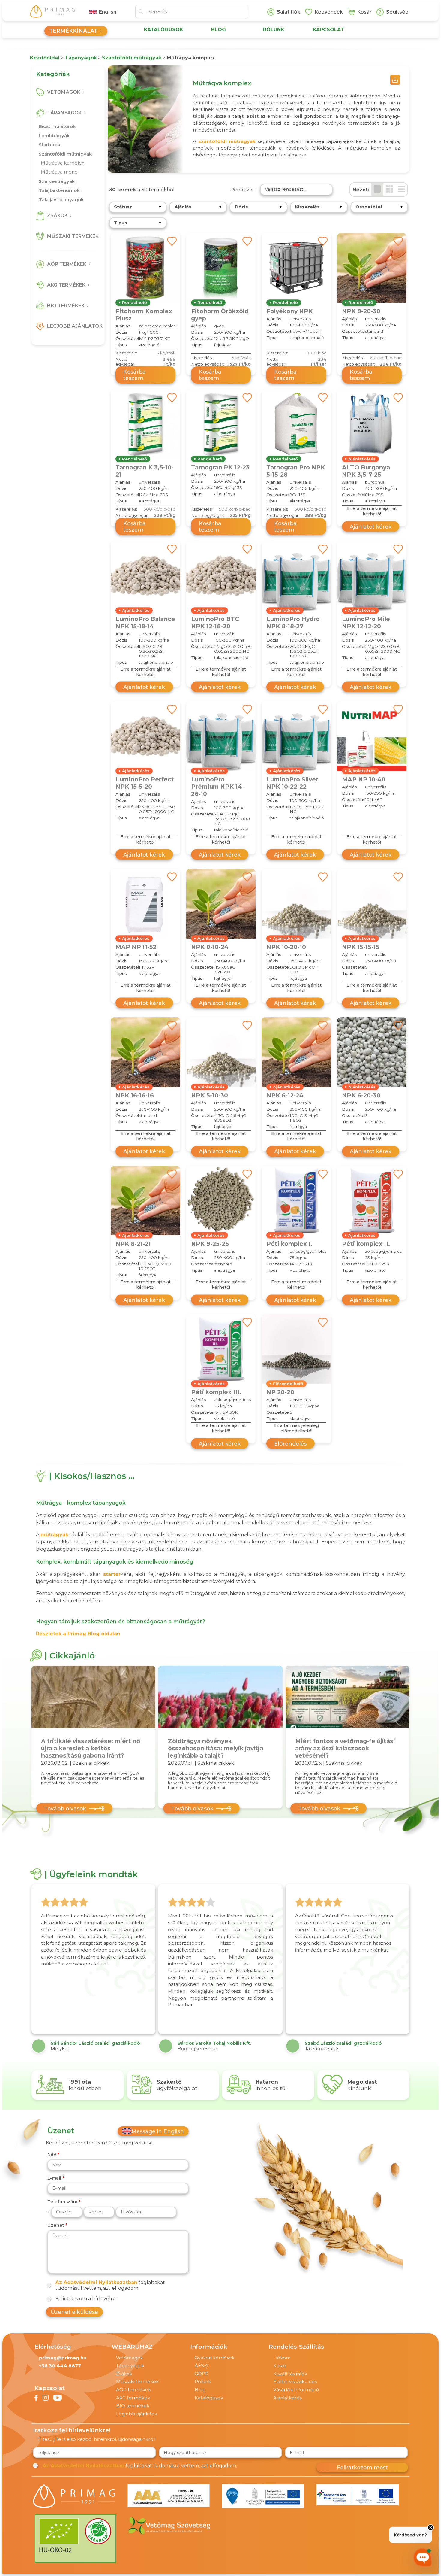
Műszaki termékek (137, 2382)
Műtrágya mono (59, 172)
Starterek (49, 145)
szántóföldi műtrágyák (227, 141)
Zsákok (124, 2374)
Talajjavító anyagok (61, 200)
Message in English (158, 2131)
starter (112, 1574)
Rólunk (203, 2382)
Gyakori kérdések (215, 2358)
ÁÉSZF (202, 2366)
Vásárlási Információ (296, 2390)
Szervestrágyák (57, 181)
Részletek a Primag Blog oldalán (78, 1634)
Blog (200, 2390)
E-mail (54, 2178)
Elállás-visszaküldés (295, 2382)
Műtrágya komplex (63, 163)
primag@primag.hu (63, 2358)
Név (52, 2154)
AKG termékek (133, 2398)
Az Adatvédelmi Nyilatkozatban (96, 2282)
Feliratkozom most (362, 2467)
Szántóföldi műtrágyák (65, 154)
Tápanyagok (130, 2366)
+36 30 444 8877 (60, 2366)
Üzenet (56, 2225)
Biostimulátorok (57, 126)
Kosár (280, 2366)
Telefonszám (62, 2202)
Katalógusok (209, 2398)
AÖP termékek (133, 2390)
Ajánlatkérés (288, 2398)
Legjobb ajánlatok (137, 2414)
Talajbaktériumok (59, 190)
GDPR (202, 2374)
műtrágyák (54, 1535)
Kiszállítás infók (290, 2374)
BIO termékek (133, 2406)
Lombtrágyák (54, 136)
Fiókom (282, 2358)
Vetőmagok (130, 2358)
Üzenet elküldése (74, 2312)
